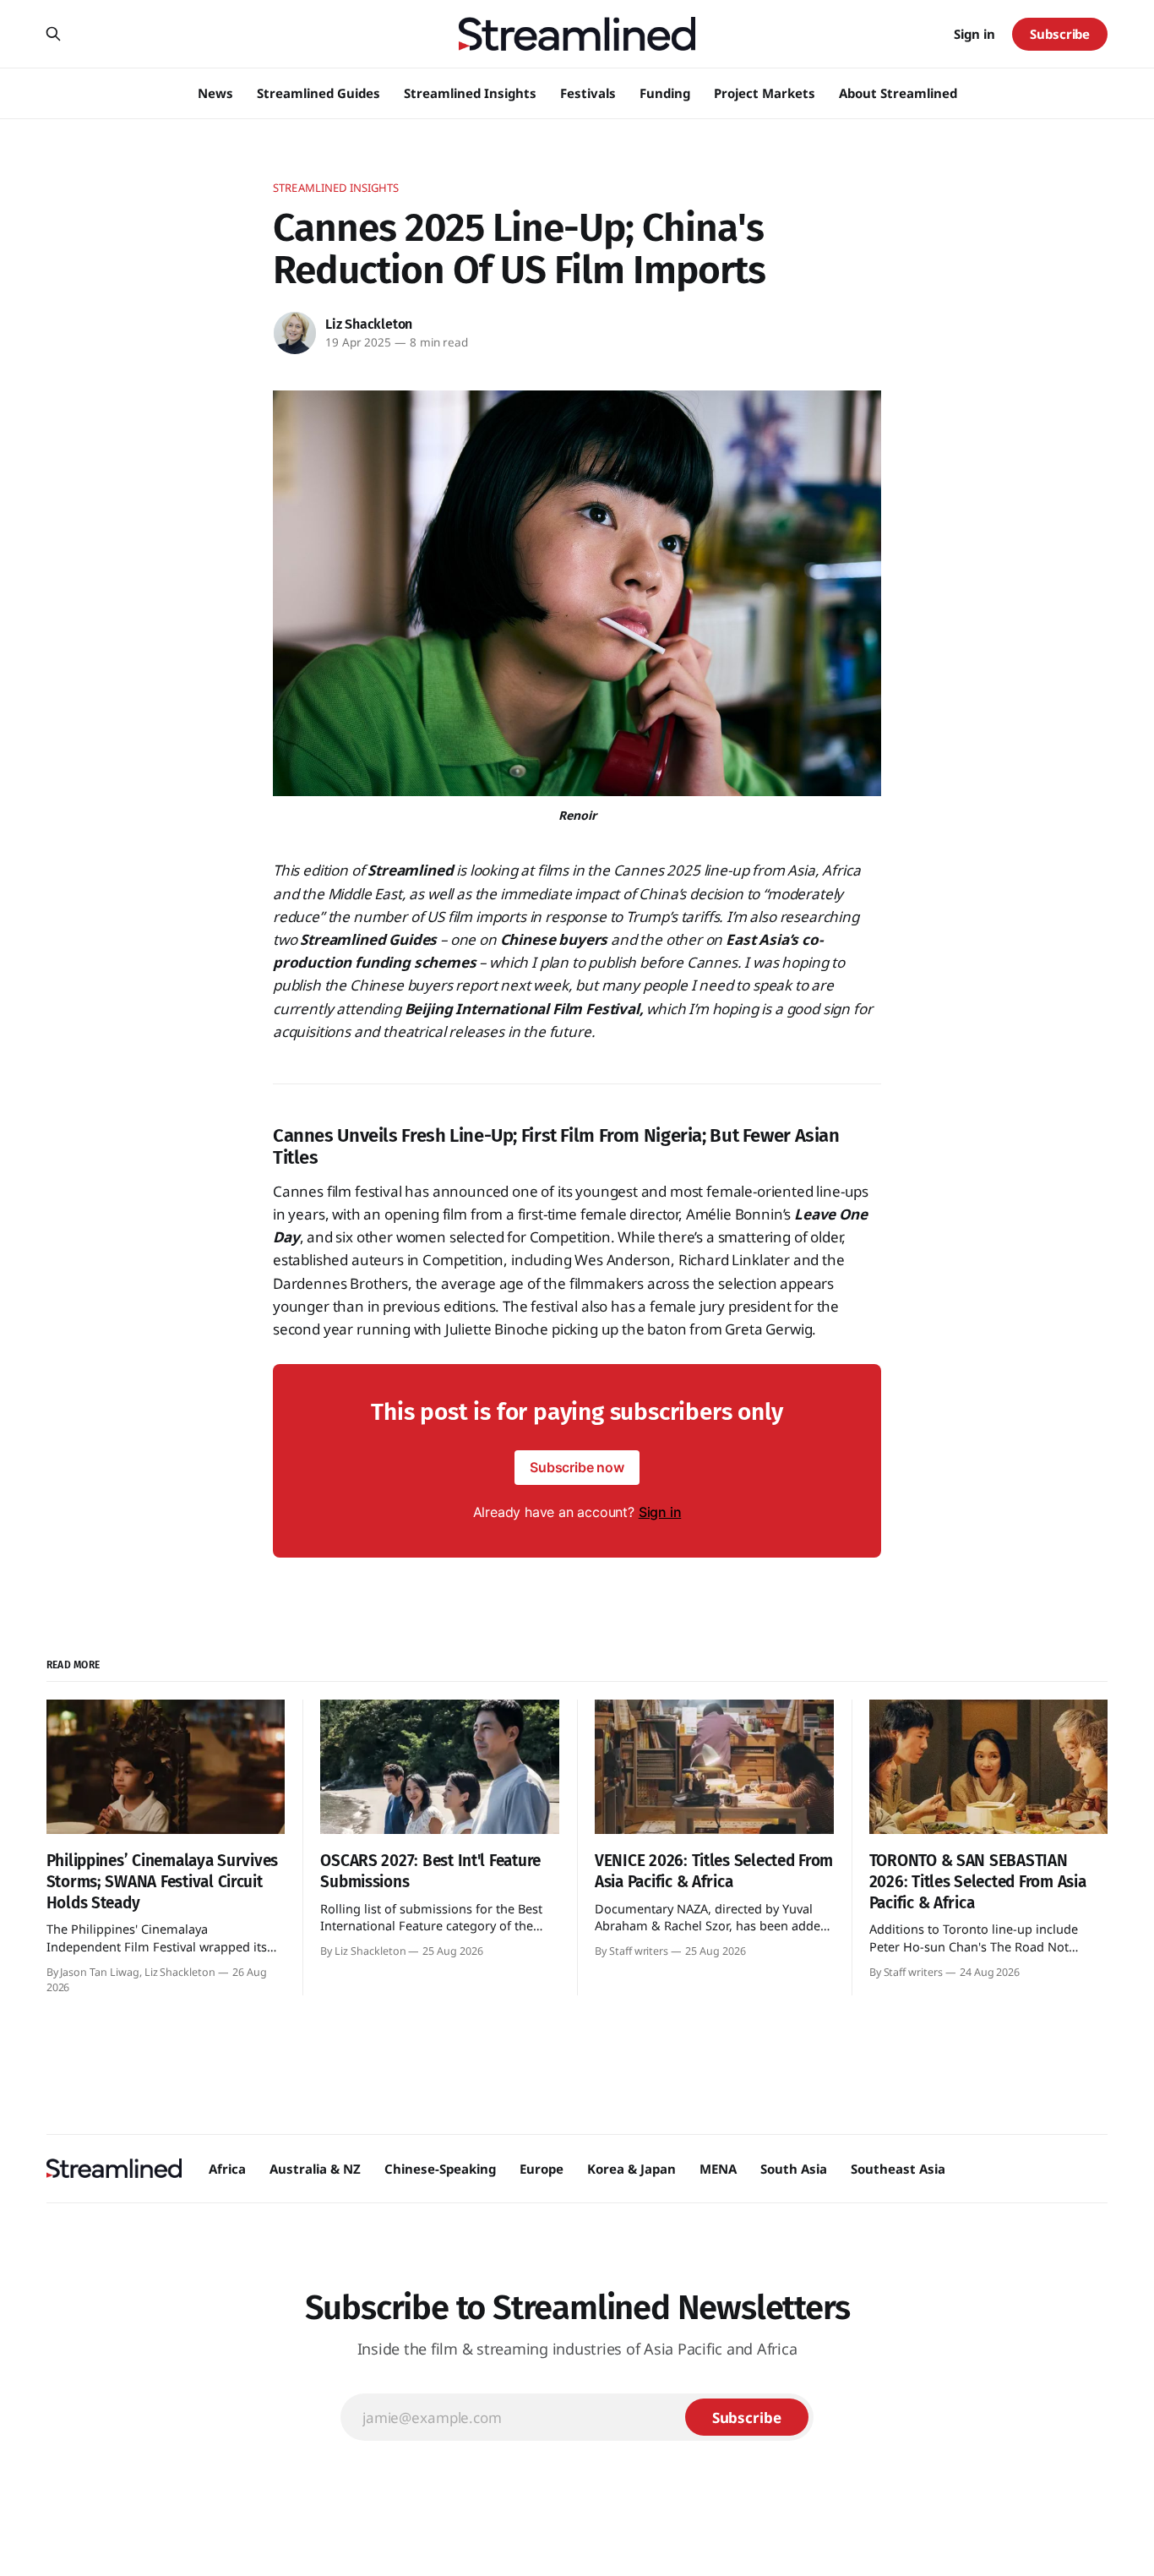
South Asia (794, 2169)
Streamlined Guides (318, 93)
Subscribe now (577, 1467)
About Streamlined (898, 93)
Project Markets (765, 93)
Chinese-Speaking (440, 2169)
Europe (542, 2169)
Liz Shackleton (369, 324)
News (215, 93)
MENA (718, 2169)
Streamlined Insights (470, 93)
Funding (665, 93)
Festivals (588, 93)
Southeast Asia (898, 2169)
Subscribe (1060, 34)
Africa (227, 2169)
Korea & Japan (631, 2169)
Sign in (974, 34)
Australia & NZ (315, 2169)
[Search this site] (53, 34)
